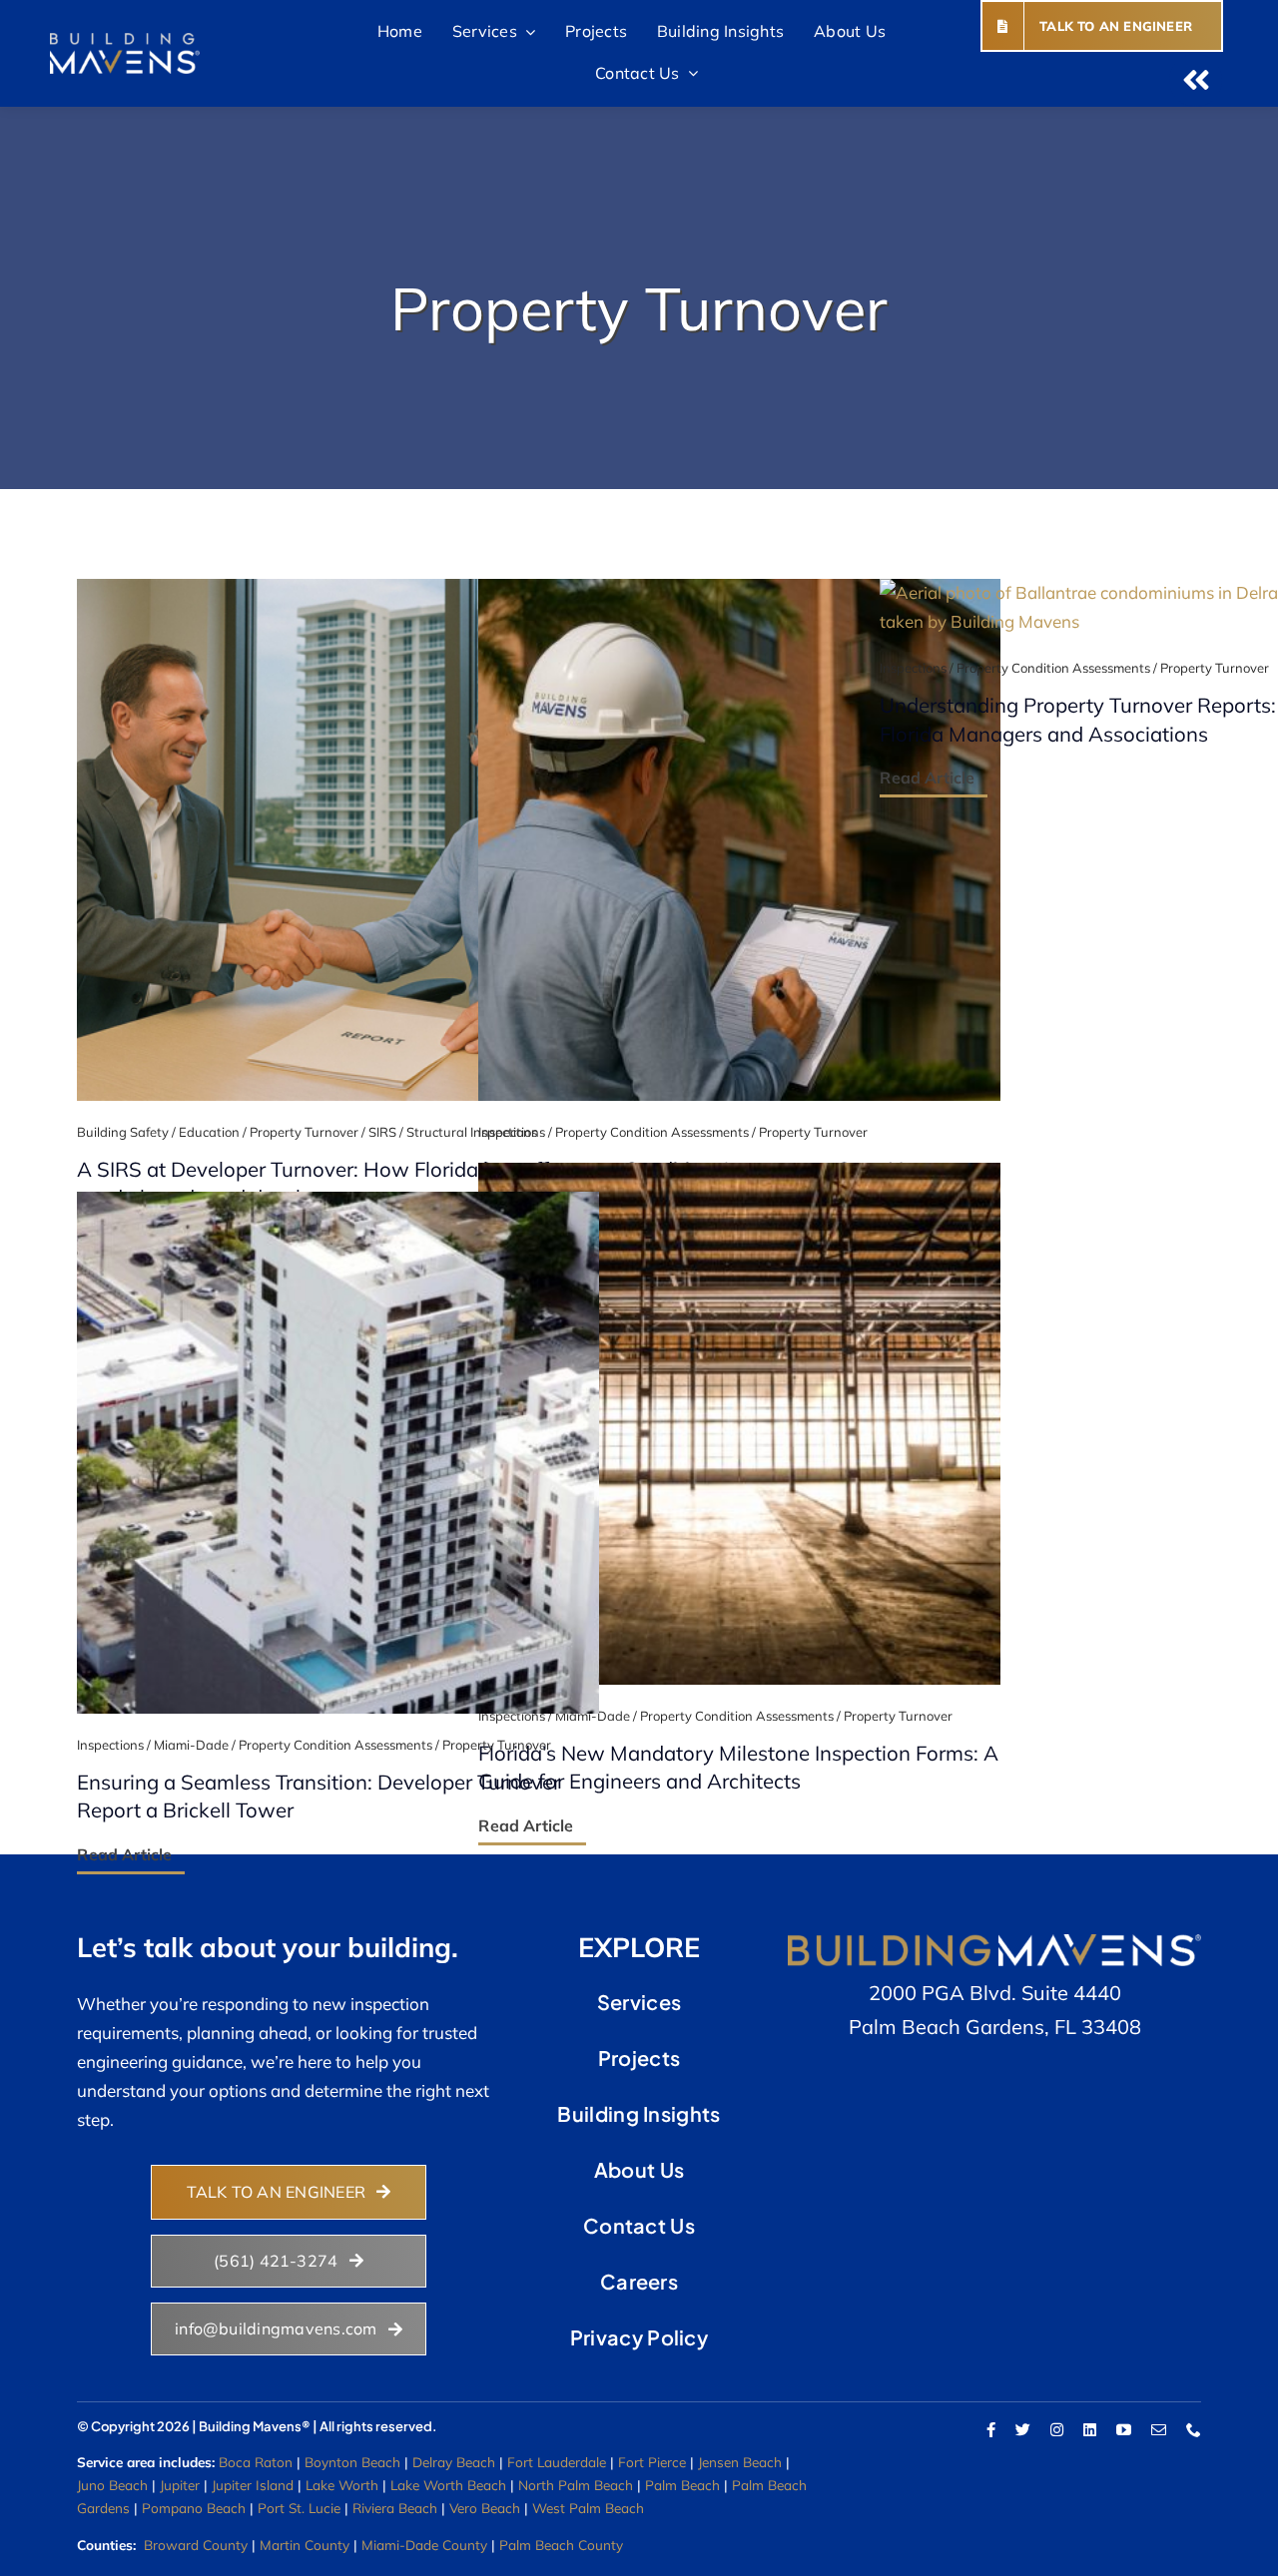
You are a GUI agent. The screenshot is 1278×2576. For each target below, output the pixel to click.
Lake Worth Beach (448, 2485)
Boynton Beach (352, 2462)
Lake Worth (342, 2485)
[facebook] (991, 2430)
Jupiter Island (253, 2485)
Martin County (305, 2545)
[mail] (1159, 2430)
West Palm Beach (588, 2508)
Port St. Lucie (299, 2508)
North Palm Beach (576, 2485)
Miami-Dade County (424, 2545)
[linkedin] (1090, 2430)
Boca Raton (256, 2462)
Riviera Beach (395, 2508)
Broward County (196, 2545)
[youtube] (1124, 2430)
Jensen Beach (740, 2462)
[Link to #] (1196, 80)
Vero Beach (485, 2508)
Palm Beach (682, 2485)
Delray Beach (454, 2462)
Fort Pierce (652, 2462)
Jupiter (180, 2485)
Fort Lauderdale (557, 2462)
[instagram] (1057, 2430)
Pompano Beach (194, 2508)
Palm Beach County (561, 2545)
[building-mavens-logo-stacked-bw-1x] (125, 41)
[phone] (1194, 2430)
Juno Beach (112, 2485)
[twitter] (1023, 2430)
